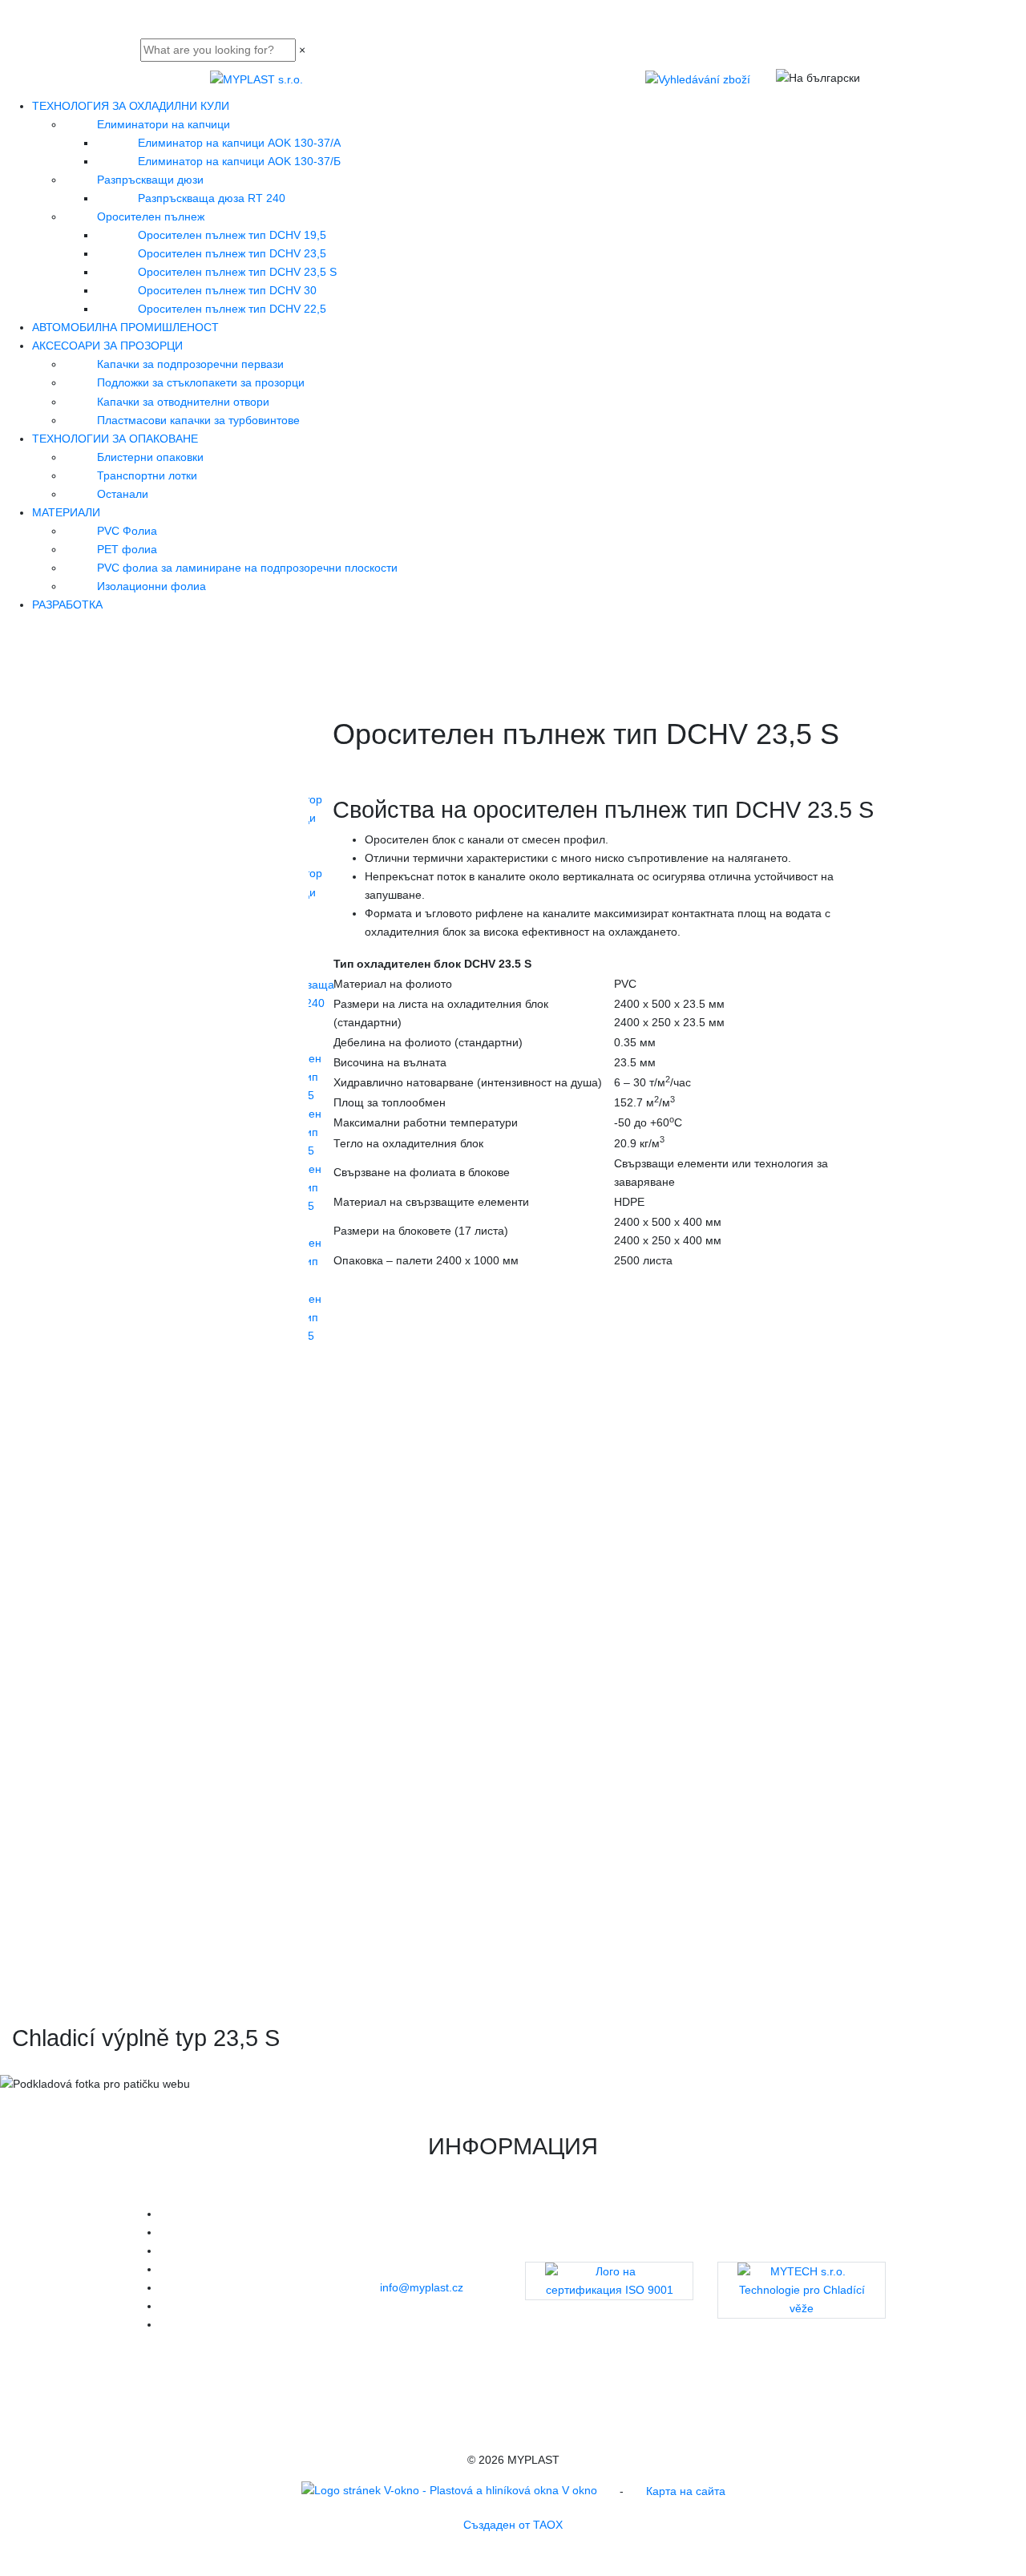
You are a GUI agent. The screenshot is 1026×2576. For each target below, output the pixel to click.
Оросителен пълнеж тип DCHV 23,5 (232, 253)
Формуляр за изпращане (410, 2343)
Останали (123, 494)
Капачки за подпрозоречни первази (190, 364)
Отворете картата (429, 2306)
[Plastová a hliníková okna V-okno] (449, 2493)
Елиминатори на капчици (164, 124)
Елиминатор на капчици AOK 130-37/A (239, 143)
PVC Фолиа (127, 531)
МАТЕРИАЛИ (66, 512)
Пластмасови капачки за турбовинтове (198, 420)
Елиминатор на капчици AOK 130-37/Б (239, 161)
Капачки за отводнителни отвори (183, 402)
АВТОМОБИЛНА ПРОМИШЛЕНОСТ (125, 327)
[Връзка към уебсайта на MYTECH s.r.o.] (802, 2290)
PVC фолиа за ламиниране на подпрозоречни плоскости (247, 568)
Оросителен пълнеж (151, 216)
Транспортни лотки (147, 475)
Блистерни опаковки (150, 457)
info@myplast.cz (422, 2287)
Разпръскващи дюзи (150, 180)
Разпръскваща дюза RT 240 (212, 198)
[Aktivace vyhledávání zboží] (698, 79)
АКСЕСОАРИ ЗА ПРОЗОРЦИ (107, 346)
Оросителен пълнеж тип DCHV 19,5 (232, 235)
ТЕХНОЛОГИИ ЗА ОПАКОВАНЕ (115, 439)
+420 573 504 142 (409, 2269)
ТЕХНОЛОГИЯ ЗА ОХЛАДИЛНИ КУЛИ (131, 106)
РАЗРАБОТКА (67, 605)
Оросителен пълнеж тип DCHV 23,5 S (237, 272)
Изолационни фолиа (151, 586)
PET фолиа (127, 549)
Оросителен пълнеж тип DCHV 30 (227, 290)
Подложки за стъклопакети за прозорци (201, 382)
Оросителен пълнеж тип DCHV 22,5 (232, 309)
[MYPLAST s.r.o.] (256, 79)
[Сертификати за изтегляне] (609, 2281)
